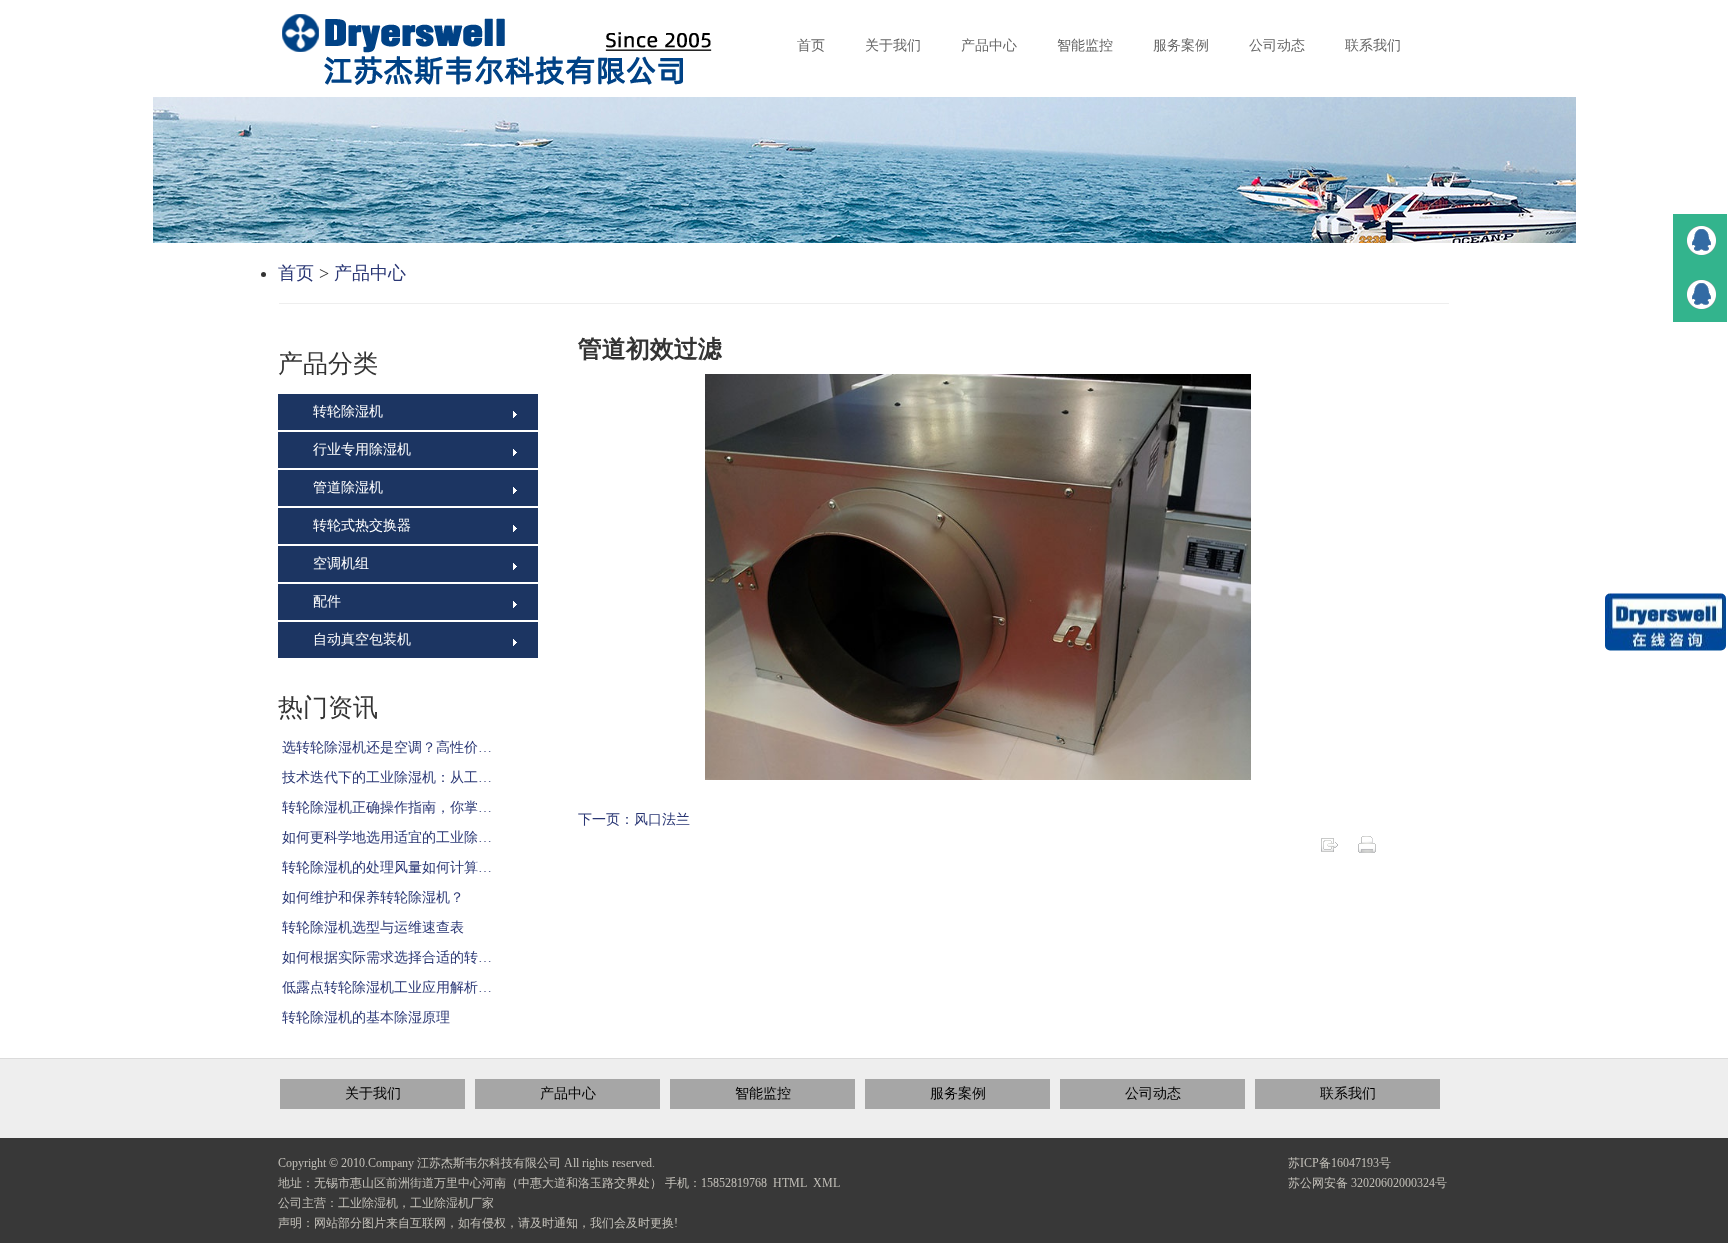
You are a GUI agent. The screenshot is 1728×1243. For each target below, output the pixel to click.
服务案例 (958, 1093)
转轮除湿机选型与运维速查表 (371, 927)
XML (826, 1183)
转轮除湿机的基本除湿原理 (364, 1017)
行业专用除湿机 (360, 449)
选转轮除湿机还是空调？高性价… (385, 747)
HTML (790, 1183)
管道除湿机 (346, 487)
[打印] (1367, 843)
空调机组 (339, 563)
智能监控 (763, 1093)
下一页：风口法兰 (634, 819)
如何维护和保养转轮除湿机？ (371, 897)
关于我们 (373, 1093)
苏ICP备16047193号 (1339, 1163)
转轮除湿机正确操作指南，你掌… (385, 807)
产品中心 (370, 273)
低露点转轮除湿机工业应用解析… (385, 987)
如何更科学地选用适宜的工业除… (385, 837)
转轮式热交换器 (360, 525)
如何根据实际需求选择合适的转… (385, 957)
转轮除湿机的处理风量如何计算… (385, 867)
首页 (296, 273)
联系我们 (1348, 1093)
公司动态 (1153, 1093)
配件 (325, 601)
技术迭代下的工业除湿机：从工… (385, 777)
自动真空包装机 (360, 639)
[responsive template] (513, 49)
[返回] (1329, 843)
